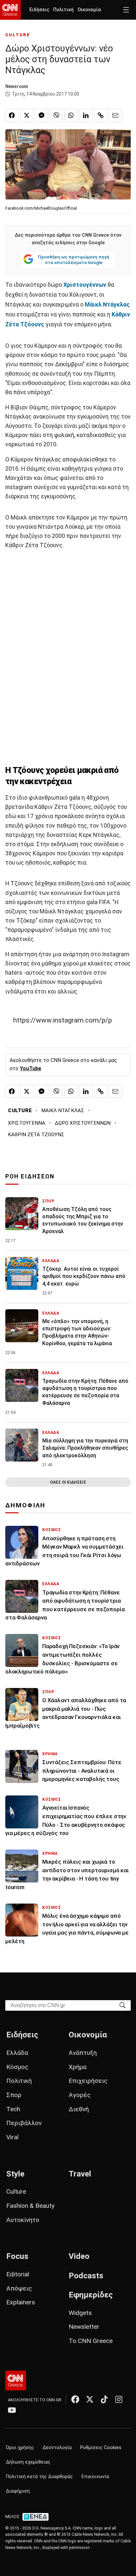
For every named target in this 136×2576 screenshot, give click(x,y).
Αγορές (80, 2095)
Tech (13, 2109)
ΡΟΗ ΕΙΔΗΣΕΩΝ (30, 1176)
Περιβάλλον (24, 2123)
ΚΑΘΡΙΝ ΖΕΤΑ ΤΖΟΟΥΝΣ (36, 1135)
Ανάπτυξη (83, 2053)
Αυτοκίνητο (23, 2220)
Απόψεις (19, 2288)
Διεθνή (79, 2109)
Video (79, 2256)
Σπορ (14, 2095)
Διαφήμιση (18, 2491)
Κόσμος (17, 2067)
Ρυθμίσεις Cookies (101, 2448)
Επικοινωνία (95, 2477)
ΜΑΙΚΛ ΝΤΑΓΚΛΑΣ (63, 1110)
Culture (16, 2191)
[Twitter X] (90, 2399)
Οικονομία (89, 10)
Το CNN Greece (91, 2341)
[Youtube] (12, 2410)
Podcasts (86, 2276)
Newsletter (84, 2327)
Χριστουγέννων (85, 285)
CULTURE (18, 35)
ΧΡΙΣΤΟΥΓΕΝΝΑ (27, 1123)
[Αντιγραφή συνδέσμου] (101, 115)
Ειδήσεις (39, 10)
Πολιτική (63, 10)
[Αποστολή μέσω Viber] (56, 115)
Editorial (18, 2274)
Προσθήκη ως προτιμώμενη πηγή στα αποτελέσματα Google (74, 260)
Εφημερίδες (91, 2295)
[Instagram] (119, 2399)
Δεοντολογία (57, 2448)
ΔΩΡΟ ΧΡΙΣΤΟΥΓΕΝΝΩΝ (83, 1123)
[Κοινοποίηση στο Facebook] (12, 115)
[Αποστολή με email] (116, 115)
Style (15, 2174)
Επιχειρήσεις (88, 2081)
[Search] (122, 2005)
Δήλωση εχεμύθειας (28, 2462)
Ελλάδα (17, 2053)
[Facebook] (75, 2399)
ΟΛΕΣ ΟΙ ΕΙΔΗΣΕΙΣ (68, 1482)
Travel (80, 2174)
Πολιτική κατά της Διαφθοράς (39, 2477)
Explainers (21, 2302)
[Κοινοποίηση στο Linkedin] (86, 115)
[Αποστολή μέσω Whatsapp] (71, 115)
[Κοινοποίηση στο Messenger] (42, 115)
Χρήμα (78, 2067)
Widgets (80, 2313)
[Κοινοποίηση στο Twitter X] (27, 115)
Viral (12, 2137)
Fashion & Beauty (30, 2206)
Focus (17, 2256)
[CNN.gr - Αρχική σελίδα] (16, 2381)
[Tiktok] (104, 2399)
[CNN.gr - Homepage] (10, 10)
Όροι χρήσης (20, 2448)
